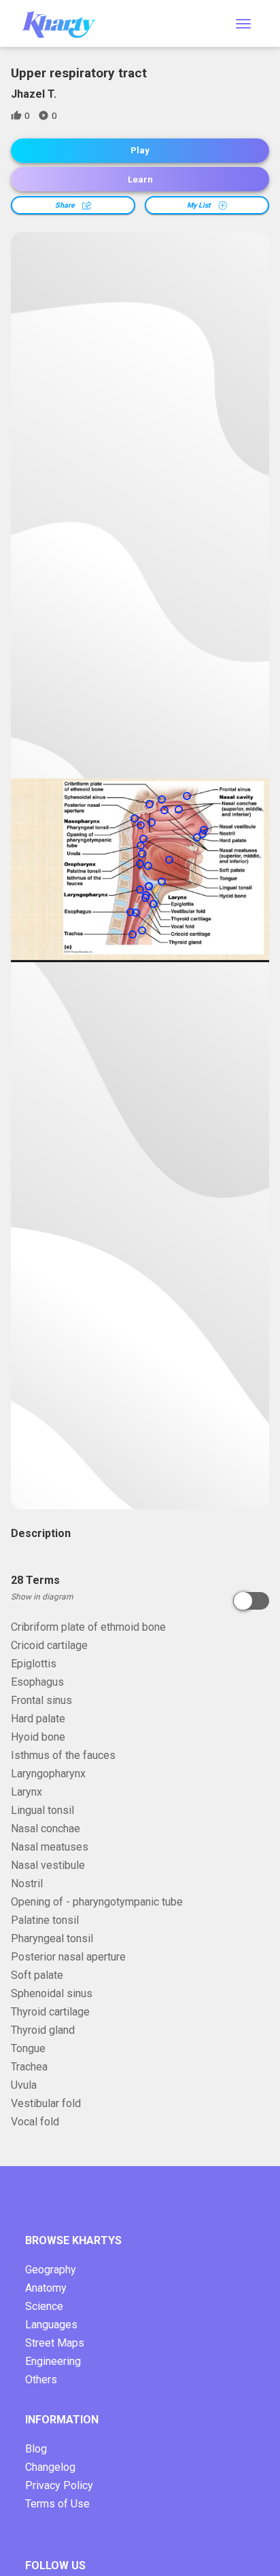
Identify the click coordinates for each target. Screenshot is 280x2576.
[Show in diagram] (251, 1601)
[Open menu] (243, 24)
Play (140, 150)
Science (44, 2306)
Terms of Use (57, 2504)
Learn (140, 179)
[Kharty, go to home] (65, 23)
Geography (51, 2270)
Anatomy (46, 2288)
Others (41, 2380)
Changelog (50, 2467)
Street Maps (55, 2343)
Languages (51, 2325)
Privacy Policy (59, 2485)
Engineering (53, 2361)
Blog (36, 2449)
